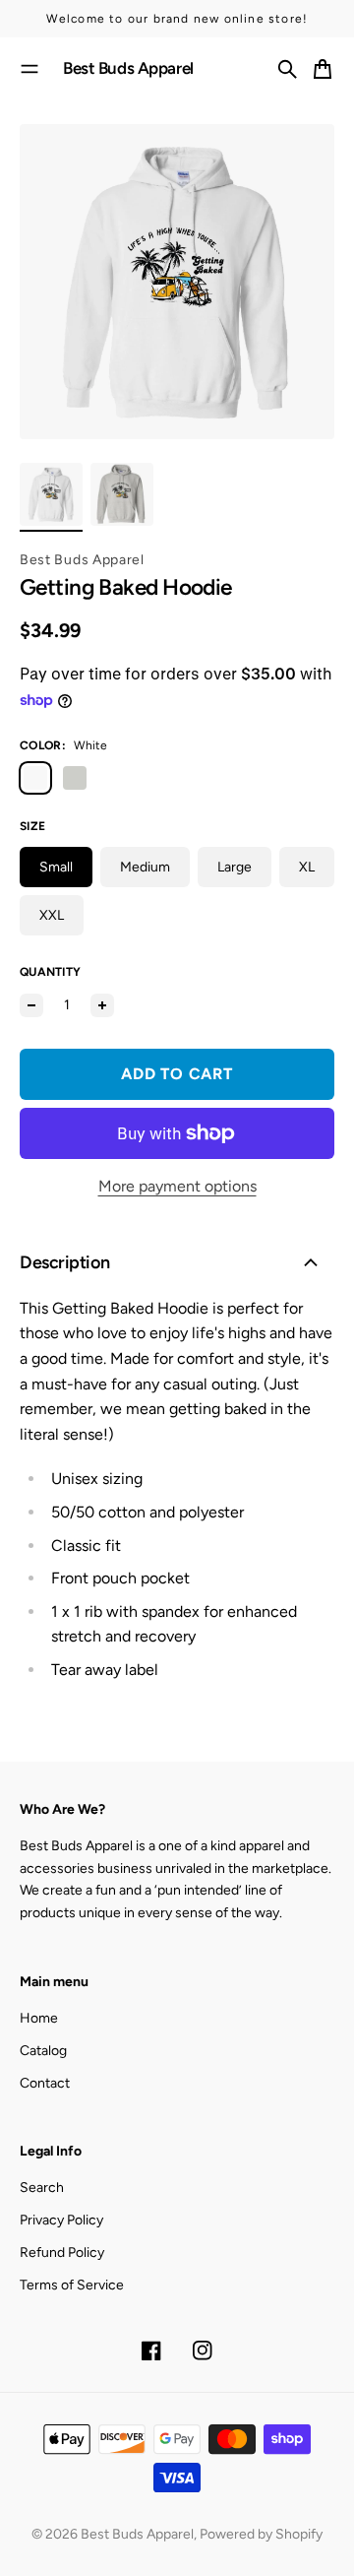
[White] (35, 778)
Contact (45, 2083)
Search (42, 2188)
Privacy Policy (61, 2220)
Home (39, 2018)
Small (56, 867)
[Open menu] (29, 69)
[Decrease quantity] (31, 1005)
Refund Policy (62, 2253)
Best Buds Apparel (82, 560)
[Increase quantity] (102, 1005)
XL (307, 867)
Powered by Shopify (261, 2534)
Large (235, 867)
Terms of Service (72, 2285)
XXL (52, 915)
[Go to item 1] (51, 494)
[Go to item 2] (122, 494)
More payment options (177, 1186)
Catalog (43, 2051)
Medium (145, 867)
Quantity (50, 972)
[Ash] (75, 778)
